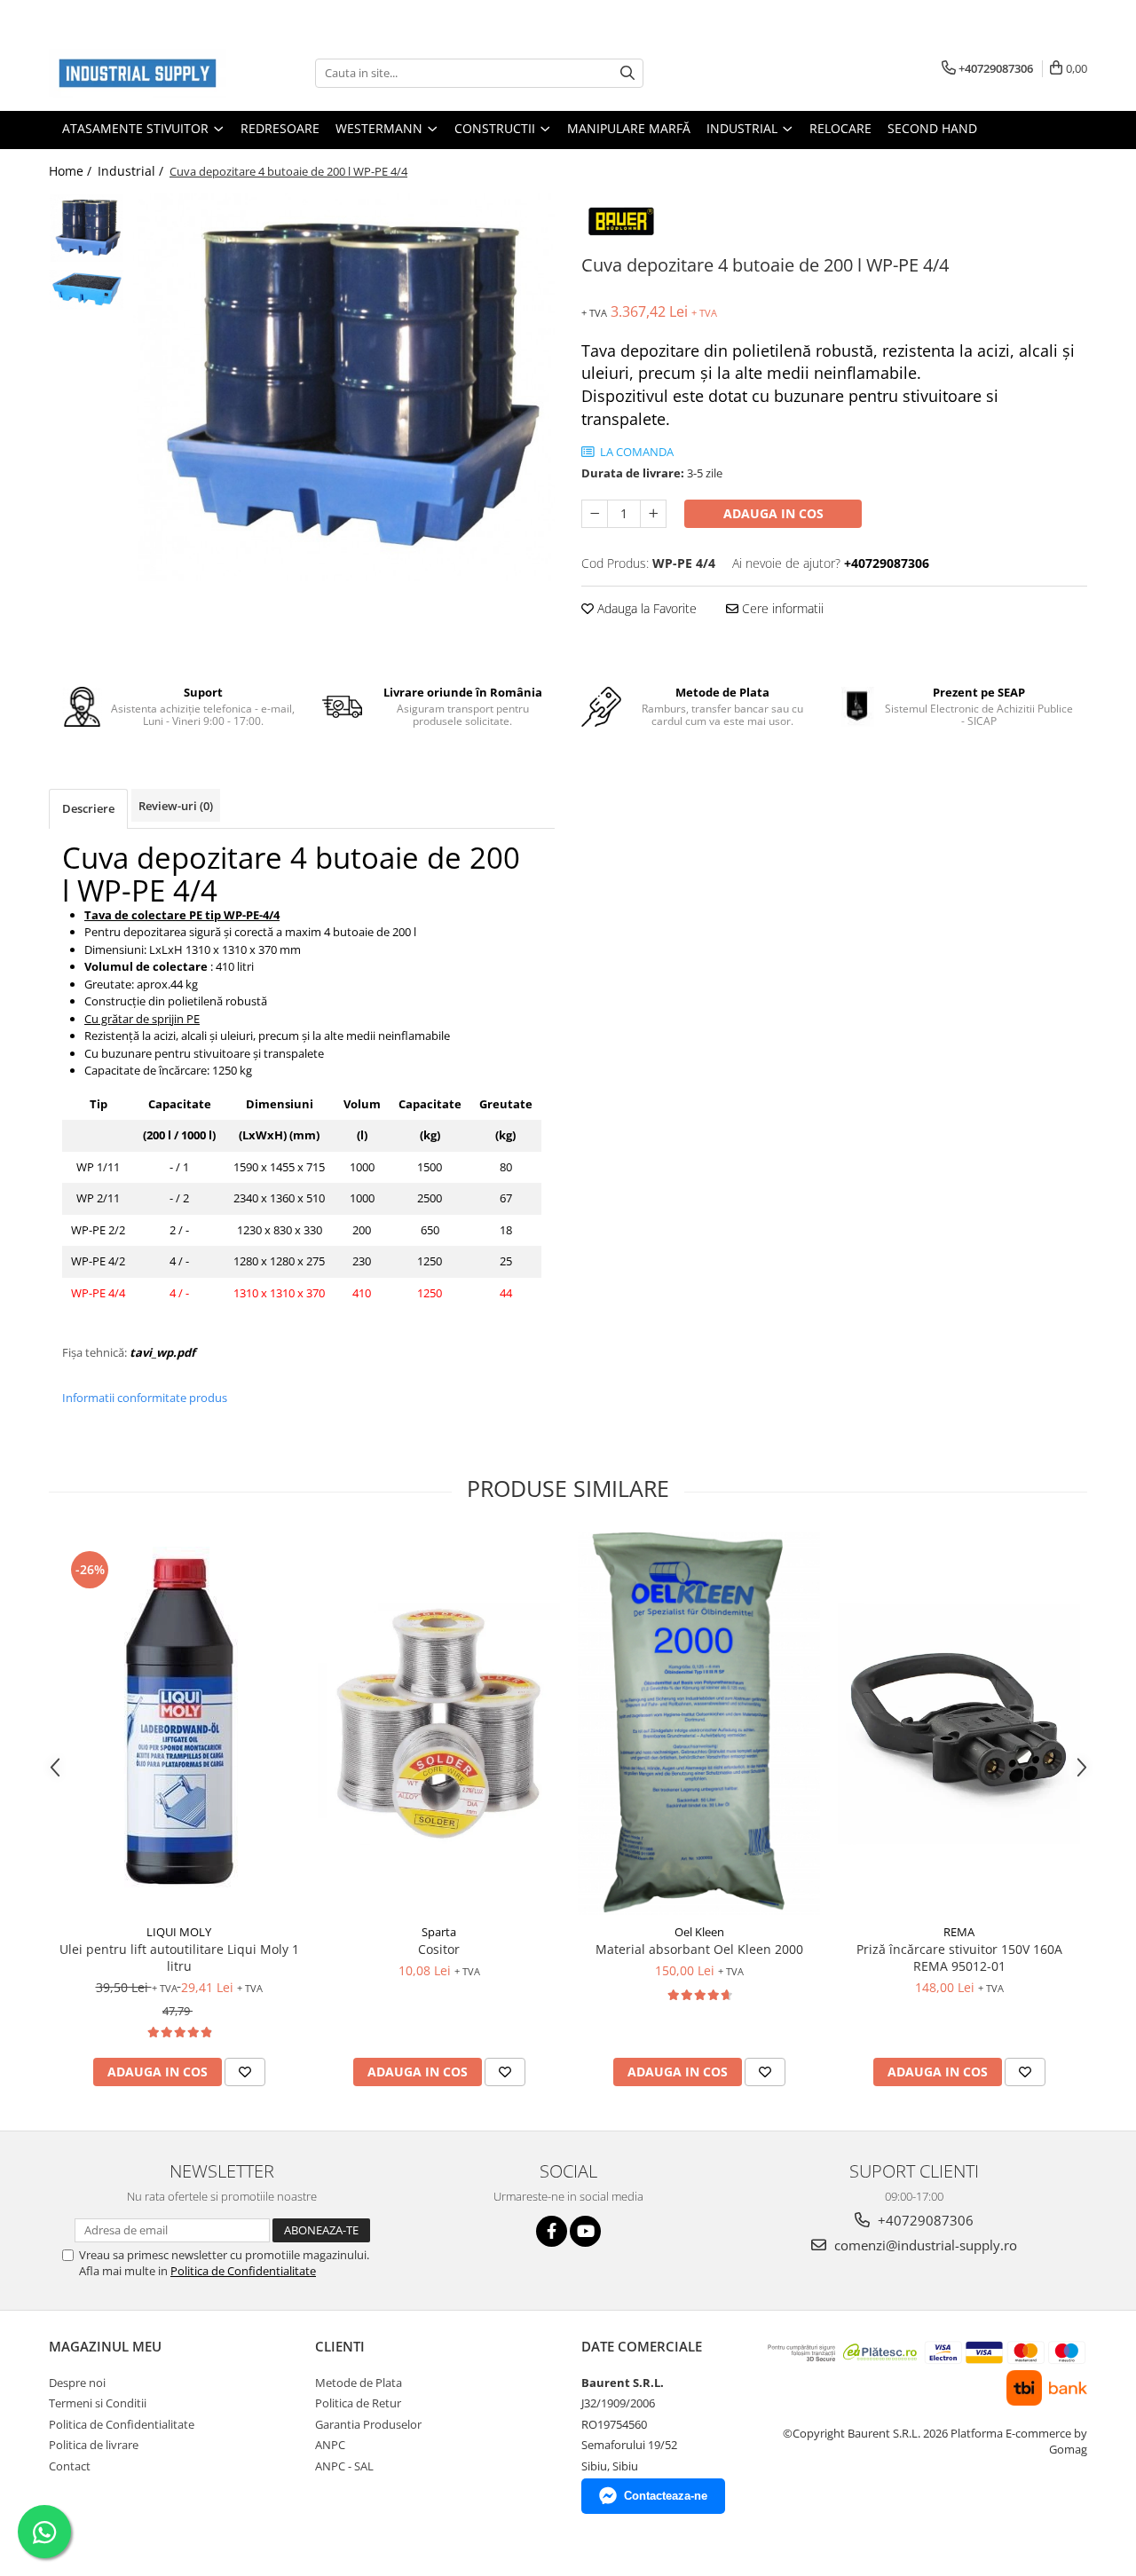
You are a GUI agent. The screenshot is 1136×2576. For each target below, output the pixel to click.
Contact (70, 2466)
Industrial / (132, 171)
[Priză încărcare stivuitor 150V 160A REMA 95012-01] (959, 1724)
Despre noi (77, 2383)
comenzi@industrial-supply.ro (924, 2245)
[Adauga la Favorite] (245, 2072)
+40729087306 (924, 2220)
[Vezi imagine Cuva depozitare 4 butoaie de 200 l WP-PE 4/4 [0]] (87, 228)
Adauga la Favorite (645, 608)
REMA (959, 1932)
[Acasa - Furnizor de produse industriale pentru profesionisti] (138, 73)
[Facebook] (552, 2231)
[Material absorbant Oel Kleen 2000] (699, 1724)
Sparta (439, 1932)
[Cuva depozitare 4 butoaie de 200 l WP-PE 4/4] (344, 387)
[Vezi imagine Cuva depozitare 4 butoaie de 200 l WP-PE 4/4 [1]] (87, 290)
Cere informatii (781, 608)
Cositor (439, 1949)
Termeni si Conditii (98, 2403)
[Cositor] (439, 1724)
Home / (72, 171)
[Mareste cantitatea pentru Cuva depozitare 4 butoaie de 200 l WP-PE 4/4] (653, 514)
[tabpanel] (344, 387)
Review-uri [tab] (176, 806)
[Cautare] (627, 73)
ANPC (330, 2445)
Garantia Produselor (368, 2424)
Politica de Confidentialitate (243, 2271)
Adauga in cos (773, 513)
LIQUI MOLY (179, 1932)
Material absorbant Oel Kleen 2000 (699, 1949)
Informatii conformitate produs (145, 1398)
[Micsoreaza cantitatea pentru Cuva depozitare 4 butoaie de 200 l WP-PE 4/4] (595, 514)
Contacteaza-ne (666, 2496)
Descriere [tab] (88, 808)
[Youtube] (585, 2231)
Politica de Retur (358, 2403)
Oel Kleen (699, 1932)
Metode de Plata (359, 2383)
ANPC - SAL (344, 2466)
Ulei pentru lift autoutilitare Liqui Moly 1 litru (179, 1958)
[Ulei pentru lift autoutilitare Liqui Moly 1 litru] (179, 1724)
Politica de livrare (94, 2445)
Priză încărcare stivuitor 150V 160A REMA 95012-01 (959, 1958)
